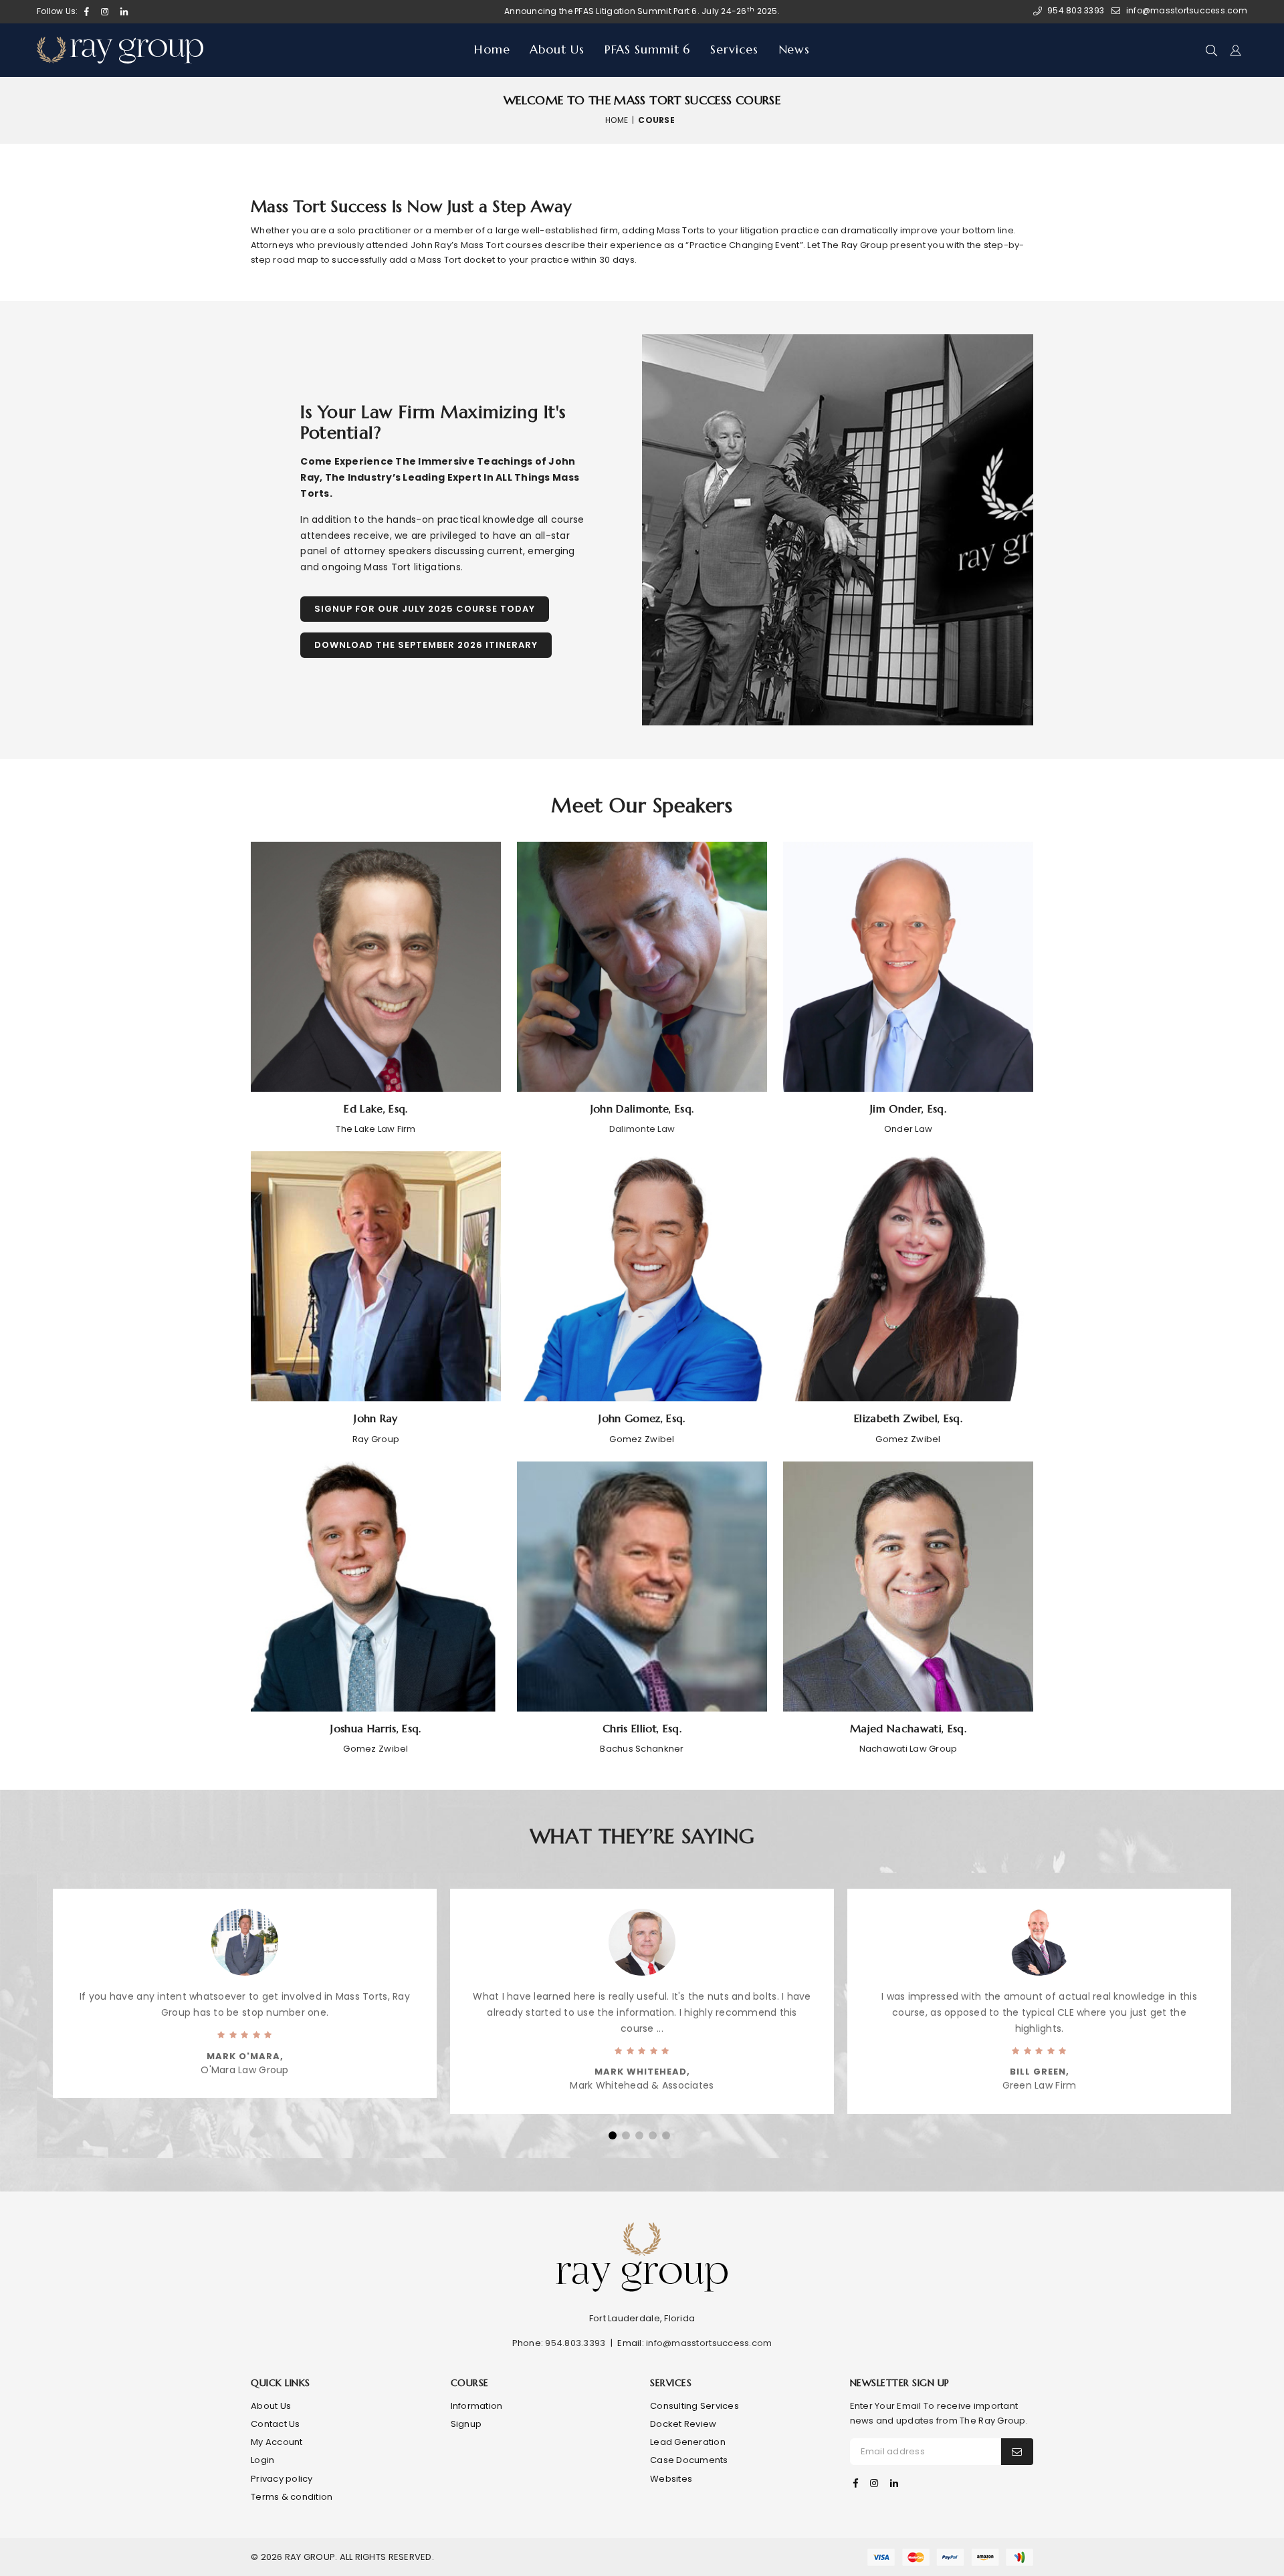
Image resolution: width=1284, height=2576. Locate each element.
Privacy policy (282, 2479)
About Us (557, 49)
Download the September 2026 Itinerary (426, 645)
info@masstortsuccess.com (709, 2343)
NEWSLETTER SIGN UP (900, 2383)
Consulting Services (694, 2406)
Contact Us (276, 2424)
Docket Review (683, 2424)
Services (734, 49)
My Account (277, 2442)
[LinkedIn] (894, 2483)
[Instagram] (874, 2483)
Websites (671, 2479)
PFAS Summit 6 (648, 49)
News (794, 49)
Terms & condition (292, 2497)
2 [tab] (626, 2135)
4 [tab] (653, 2135)
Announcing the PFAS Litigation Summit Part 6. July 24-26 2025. (642, 11)
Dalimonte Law (642, 1129)
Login (262, 2460)
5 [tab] (666, 2135)
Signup (466, 2424)
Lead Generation (688, 2442)
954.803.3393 (575, 2343)
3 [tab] (639, 2135)
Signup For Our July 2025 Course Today (425, 609)
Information (477, 2406)
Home (492, 49)
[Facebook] (856, 2483)
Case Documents (689, 2460)
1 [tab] (613, 2135)
